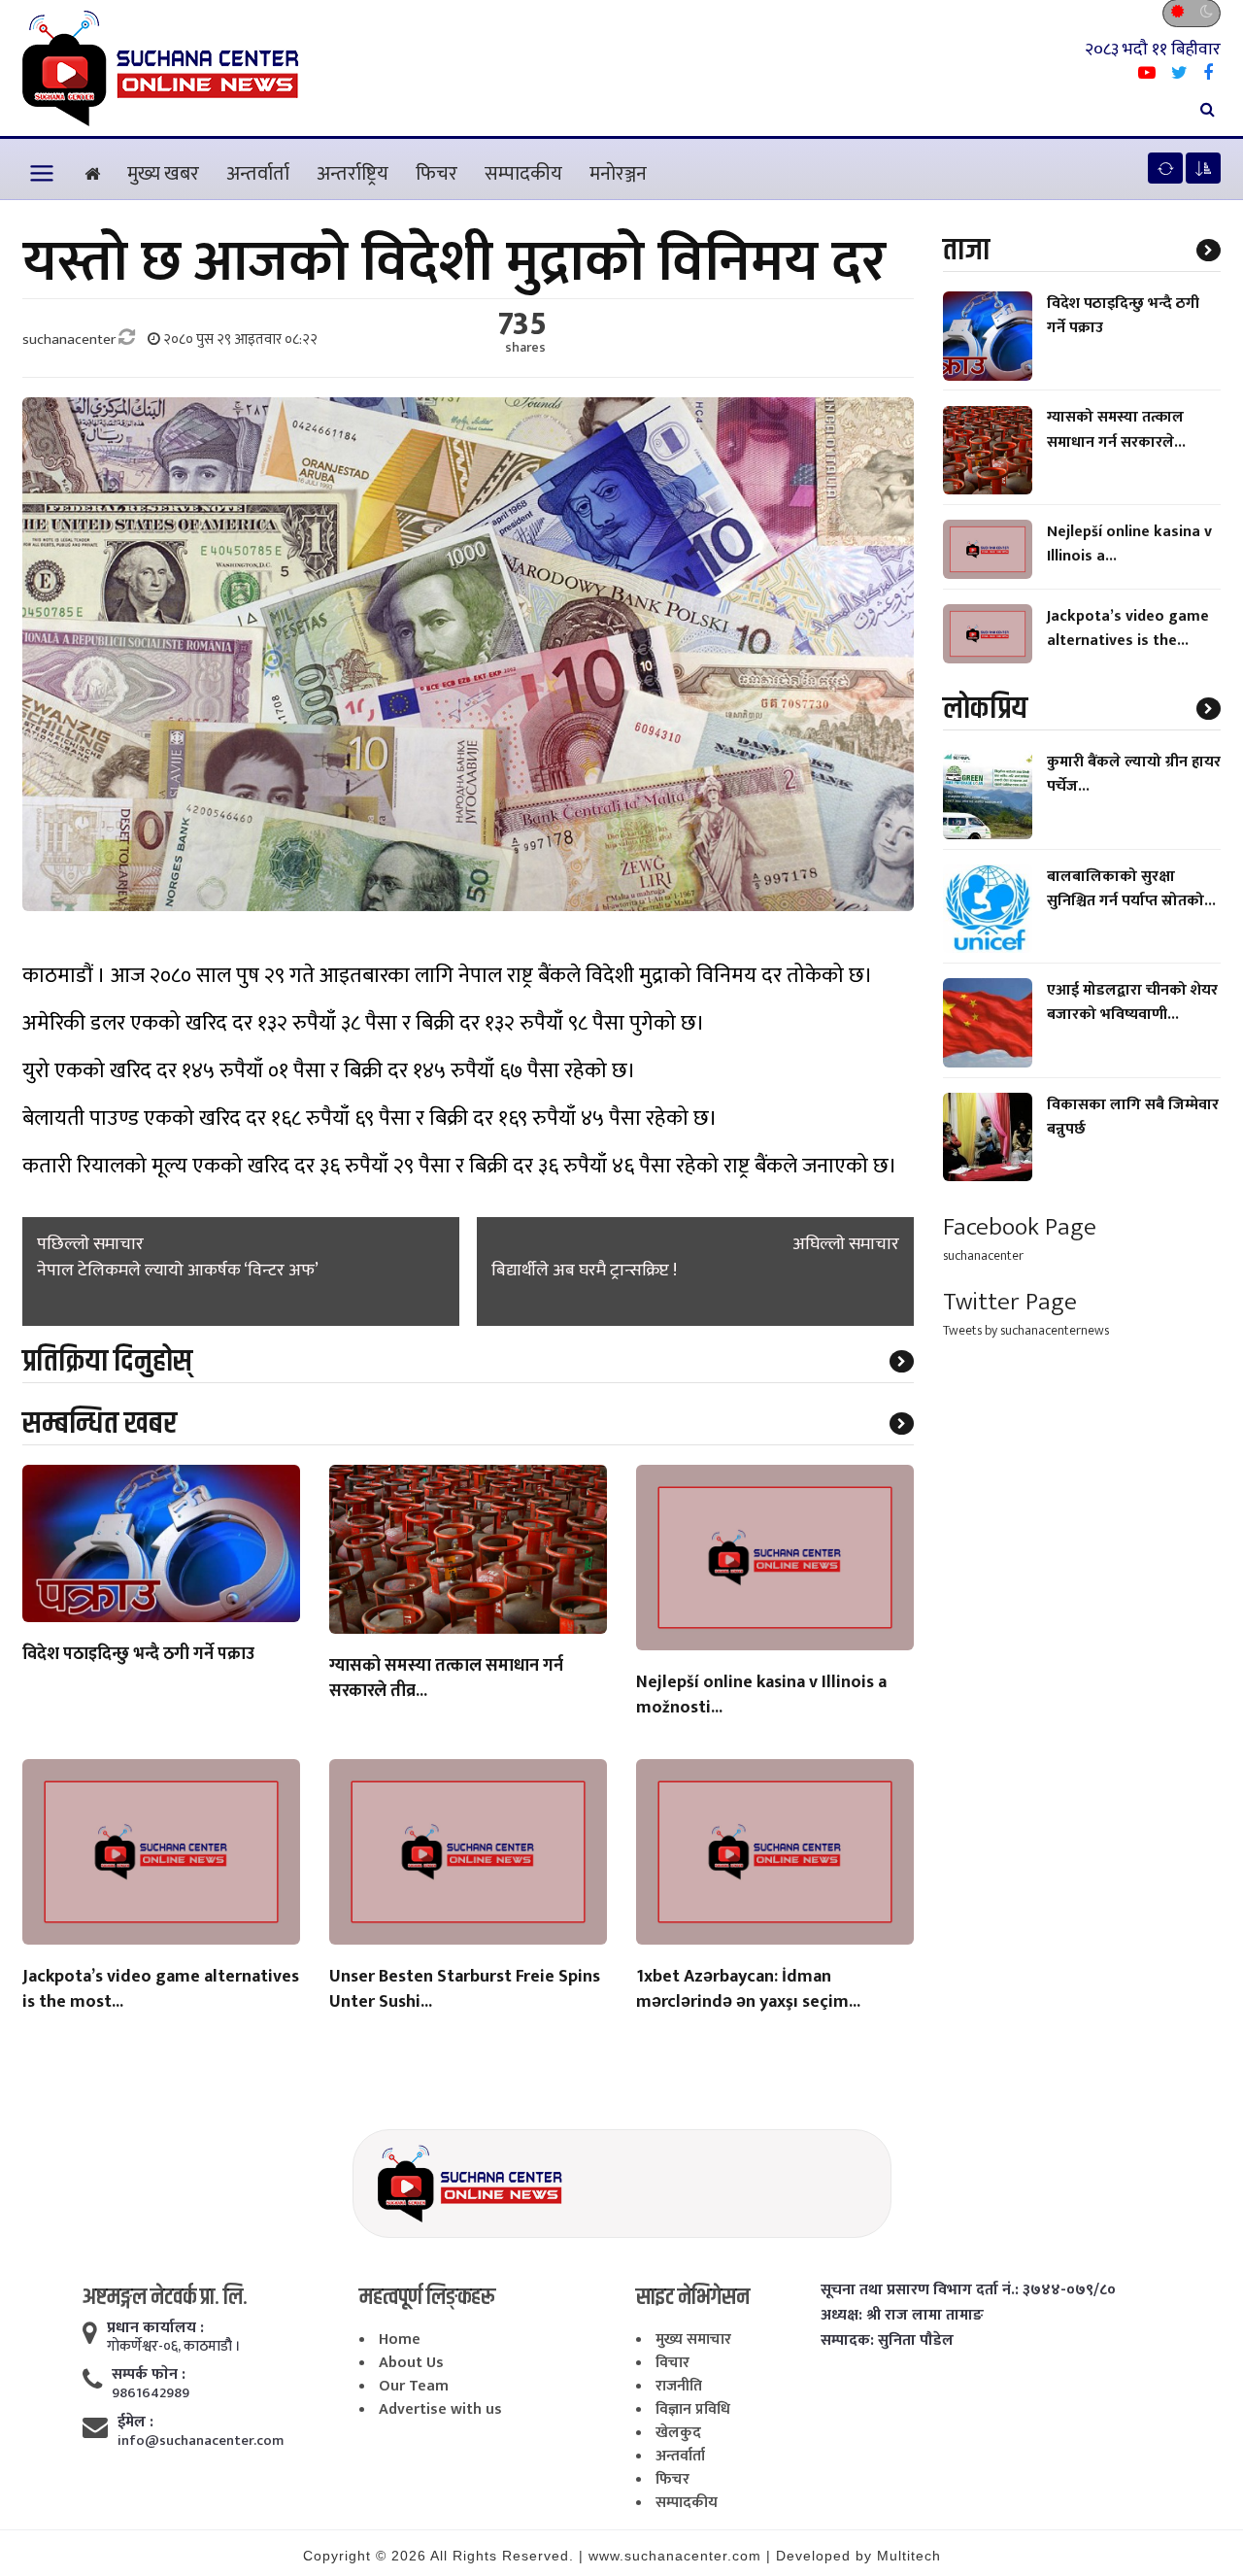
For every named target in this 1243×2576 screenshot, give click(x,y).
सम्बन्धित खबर (100, 1424)
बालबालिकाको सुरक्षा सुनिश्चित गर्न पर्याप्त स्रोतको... (1131, 889)
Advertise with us (440, 2409)
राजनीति (679, 2386)
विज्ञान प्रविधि (693, 2409)
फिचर (437, 174)
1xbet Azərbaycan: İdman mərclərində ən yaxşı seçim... (748, 1990)
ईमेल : (135, 2423)
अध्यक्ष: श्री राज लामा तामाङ (902, 2316)
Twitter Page (1010, 1302)
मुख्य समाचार (693, 2339)
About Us (411, 2363)
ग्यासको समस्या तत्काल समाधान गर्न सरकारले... (1116, 430)
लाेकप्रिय (985, 709)
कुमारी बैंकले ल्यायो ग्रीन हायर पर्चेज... (1134, 774)
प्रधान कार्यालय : (155, 2328)
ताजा (966, 250)
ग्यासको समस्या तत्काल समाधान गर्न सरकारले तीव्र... (446, 1679)
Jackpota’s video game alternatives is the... (1128, 628)
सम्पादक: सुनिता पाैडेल (887, 2341)
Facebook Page (1020, 1227)
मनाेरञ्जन (618, 174)
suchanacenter (983, 1255)
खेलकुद (678, 2433)
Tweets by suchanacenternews (1026, 1330)
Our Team (414, 2386)
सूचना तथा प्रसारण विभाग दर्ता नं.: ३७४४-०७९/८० (968, 2290)
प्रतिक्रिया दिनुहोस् (107, 1361)
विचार (672, 2363)
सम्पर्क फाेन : (149, 2375)
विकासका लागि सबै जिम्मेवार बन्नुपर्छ (1133, 1117)
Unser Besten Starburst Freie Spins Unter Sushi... (465, 1990)
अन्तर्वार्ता (258, 174)
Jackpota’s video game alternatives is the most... (161, 1990)
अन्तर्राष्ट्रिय (353, 174)
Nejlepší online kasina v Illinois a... (1129, 544)
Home (400, 2339)
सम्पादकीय (523, 174)
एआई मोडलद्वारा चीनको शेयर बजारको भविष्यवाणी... (1132, 1002)
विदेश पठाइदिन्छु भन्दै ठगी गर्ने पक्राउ (138, 1655)
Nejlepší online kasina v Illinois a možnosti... (761, 1696)
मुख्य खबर (163, 174)
